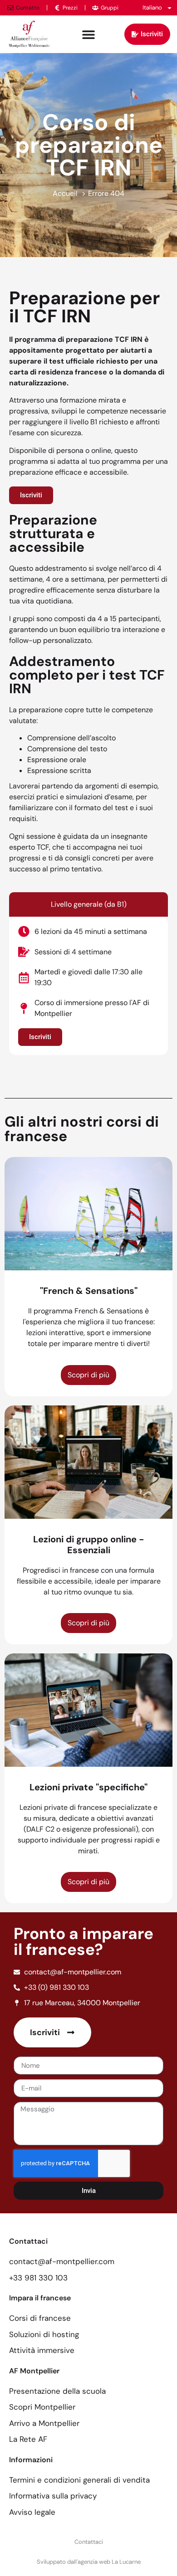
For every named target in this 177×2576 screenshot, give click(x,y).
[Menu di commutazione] (88, 34)
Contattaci (89, 2542)
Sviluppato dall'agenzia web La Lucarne (89, 2562)
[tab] (88, 904)
